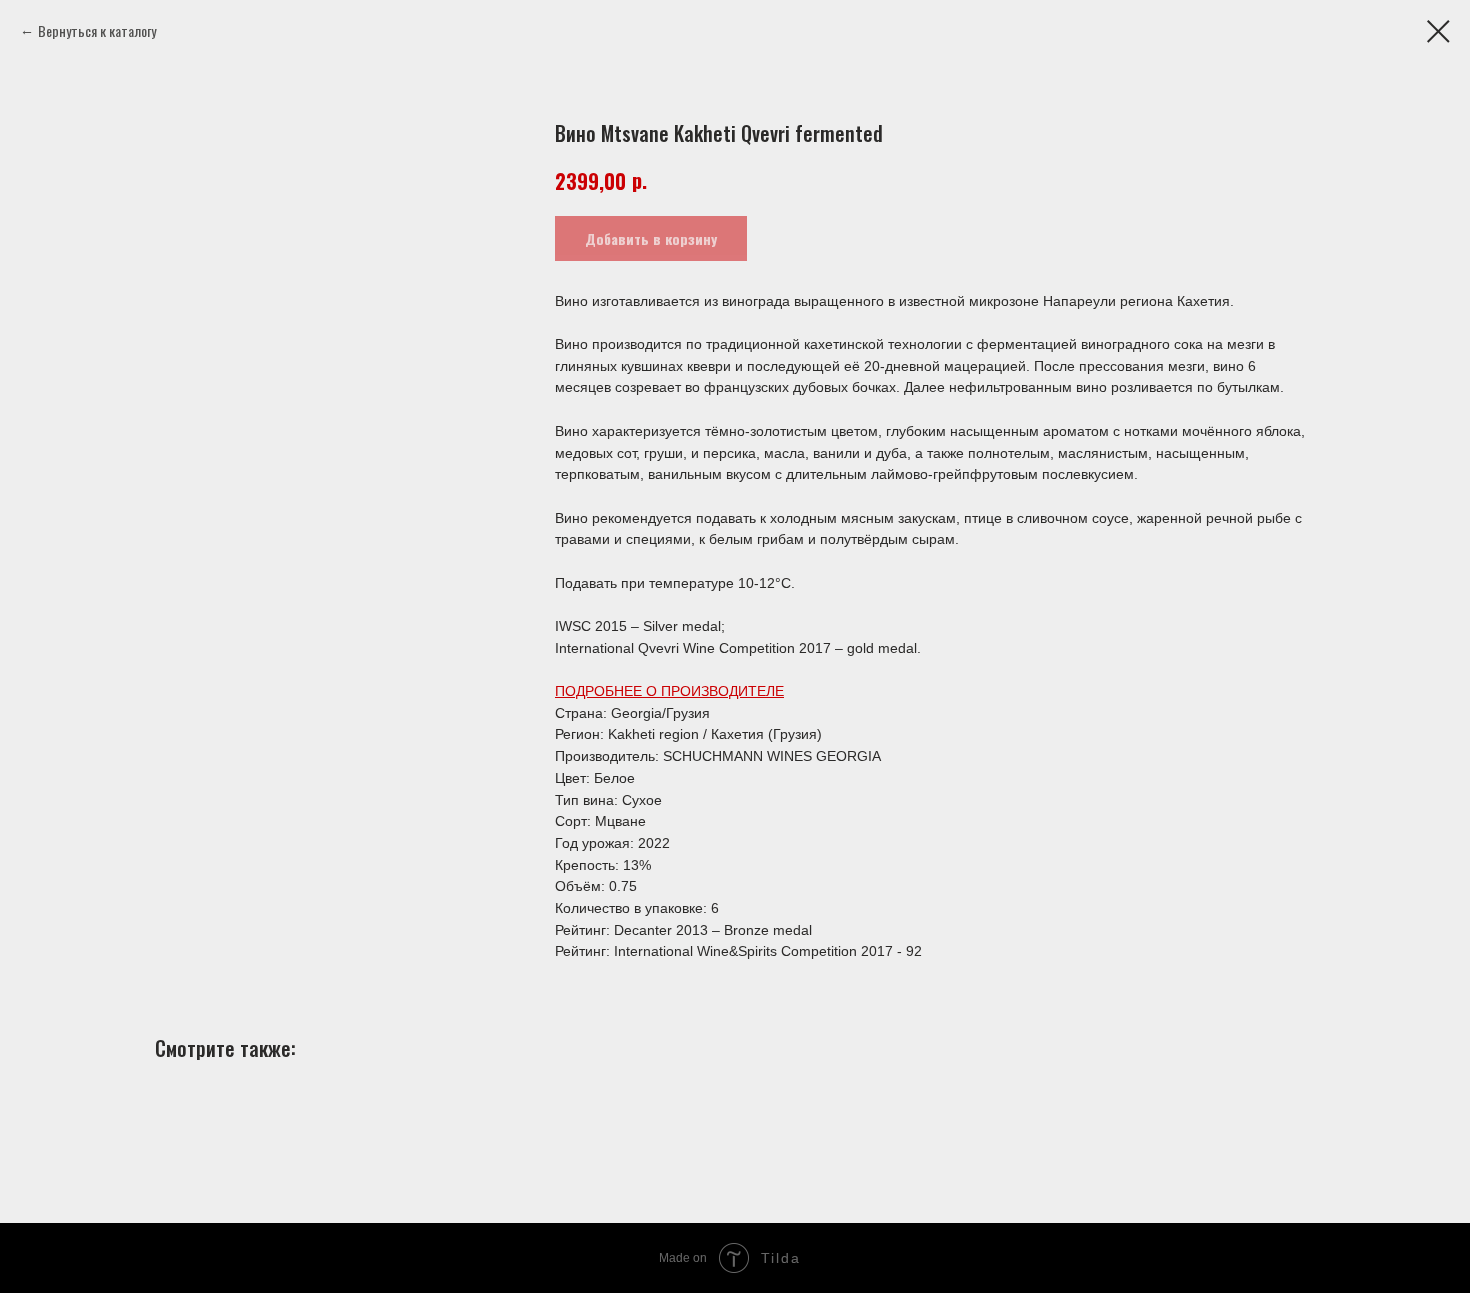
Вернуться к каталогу (97, 30)
